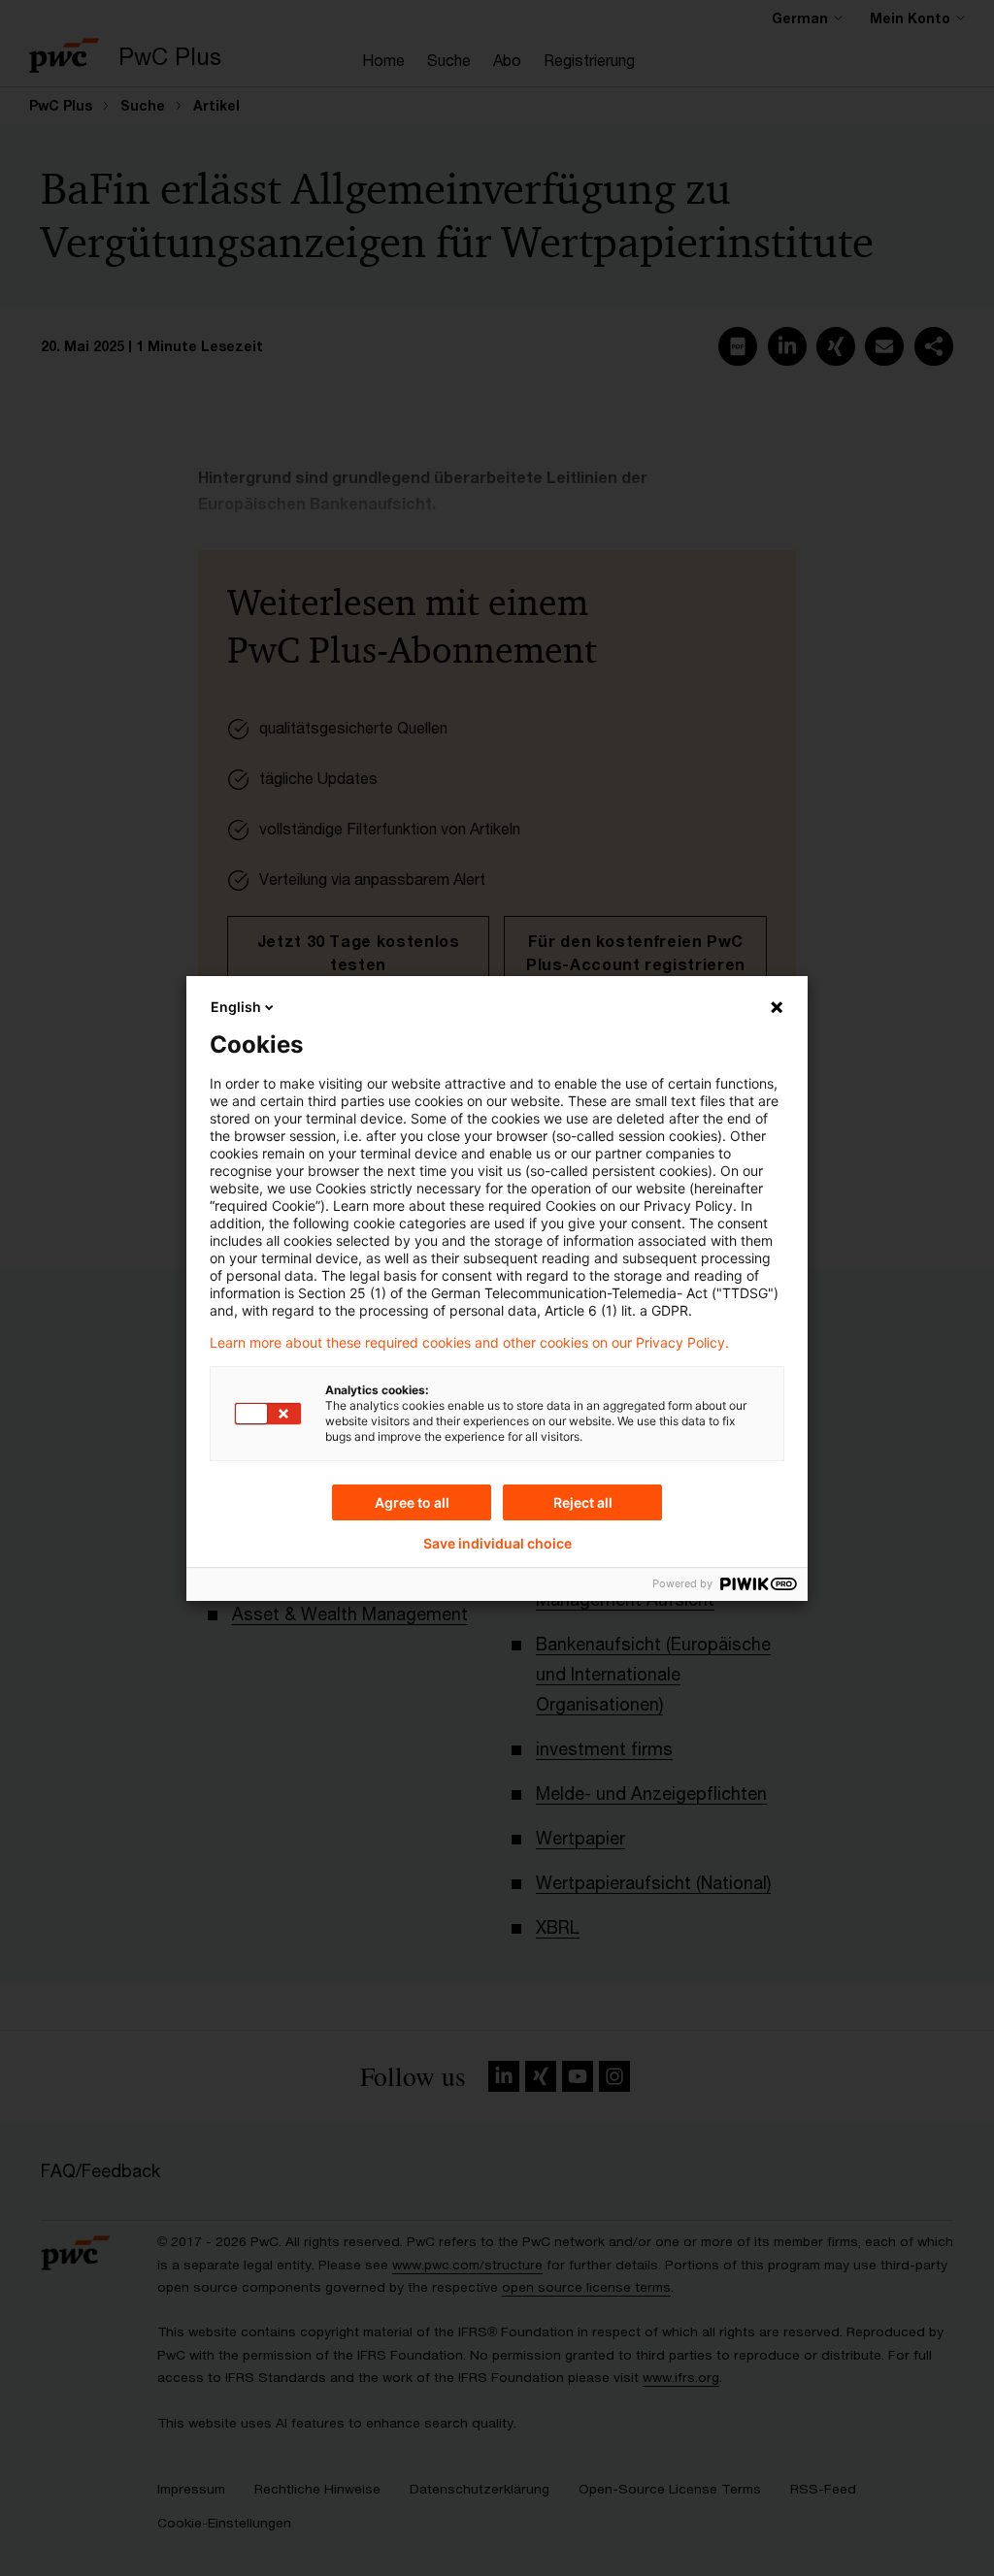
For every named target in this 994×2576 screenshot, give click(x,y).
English (236, 1007)
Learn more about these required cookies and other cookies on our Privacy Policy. (469, 1343)
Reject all (583, 1502)
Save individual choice (497, 1544)
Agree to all (412, 1502)
